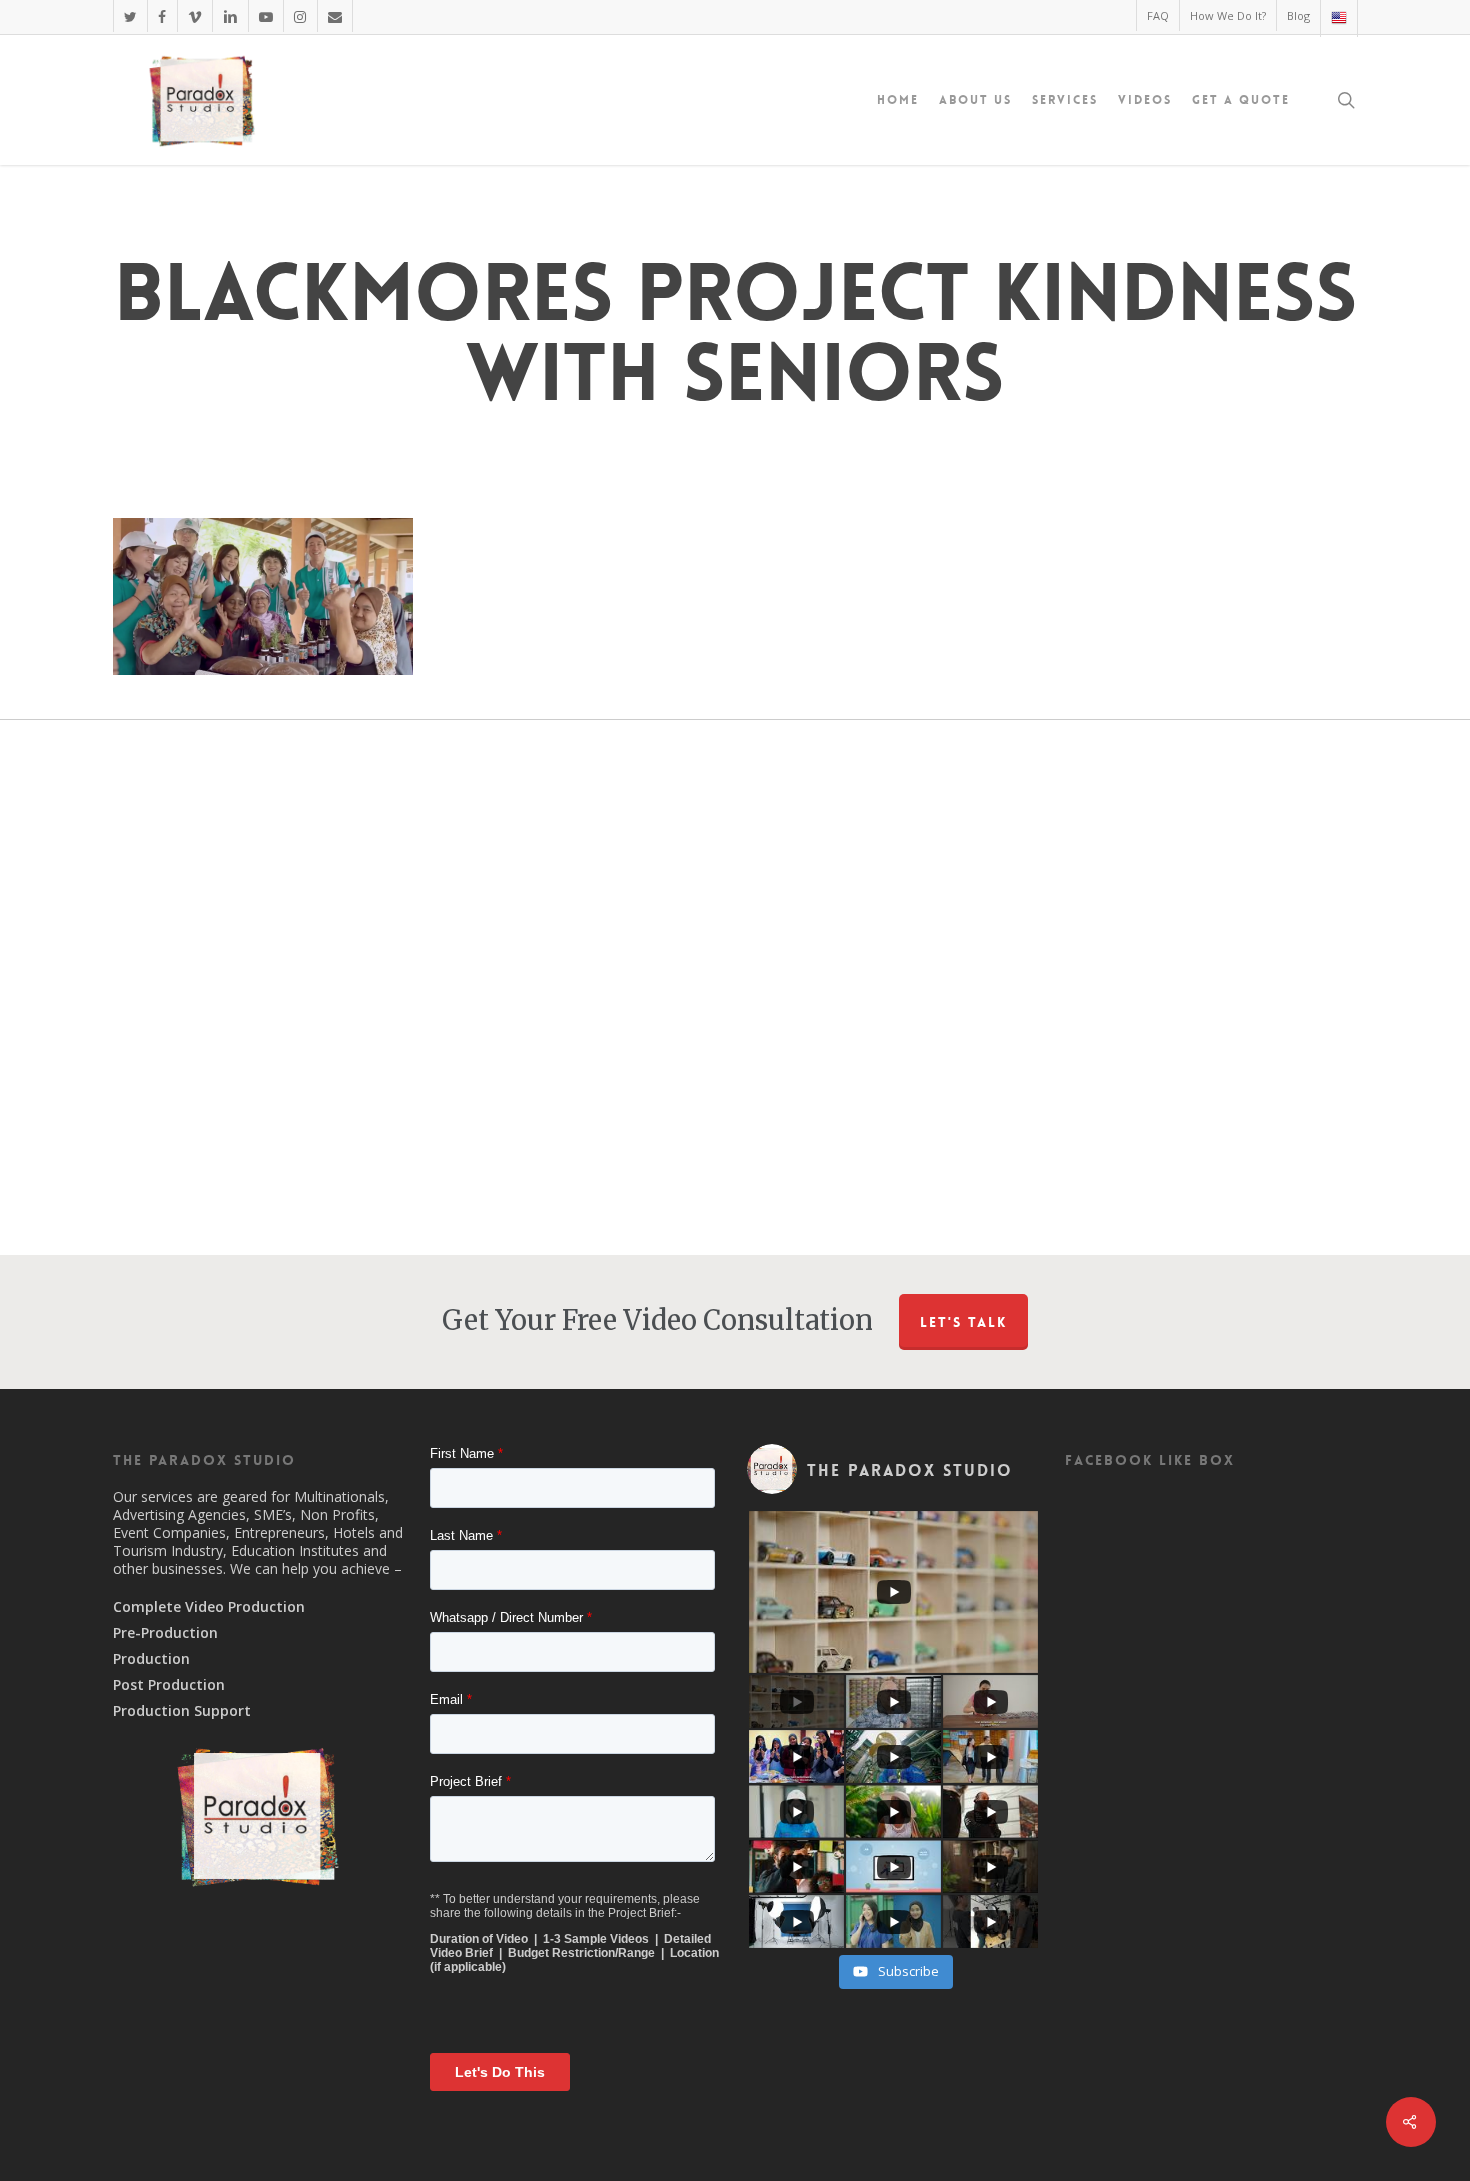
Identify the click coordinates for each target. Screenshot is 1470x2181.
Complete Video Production (209, 1607)
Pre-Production (165, 1633)
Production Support (182, 1711)
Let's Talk (963, 1322)
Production (151, 1659)
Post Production (169, 1685)
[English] (1338, 18)
